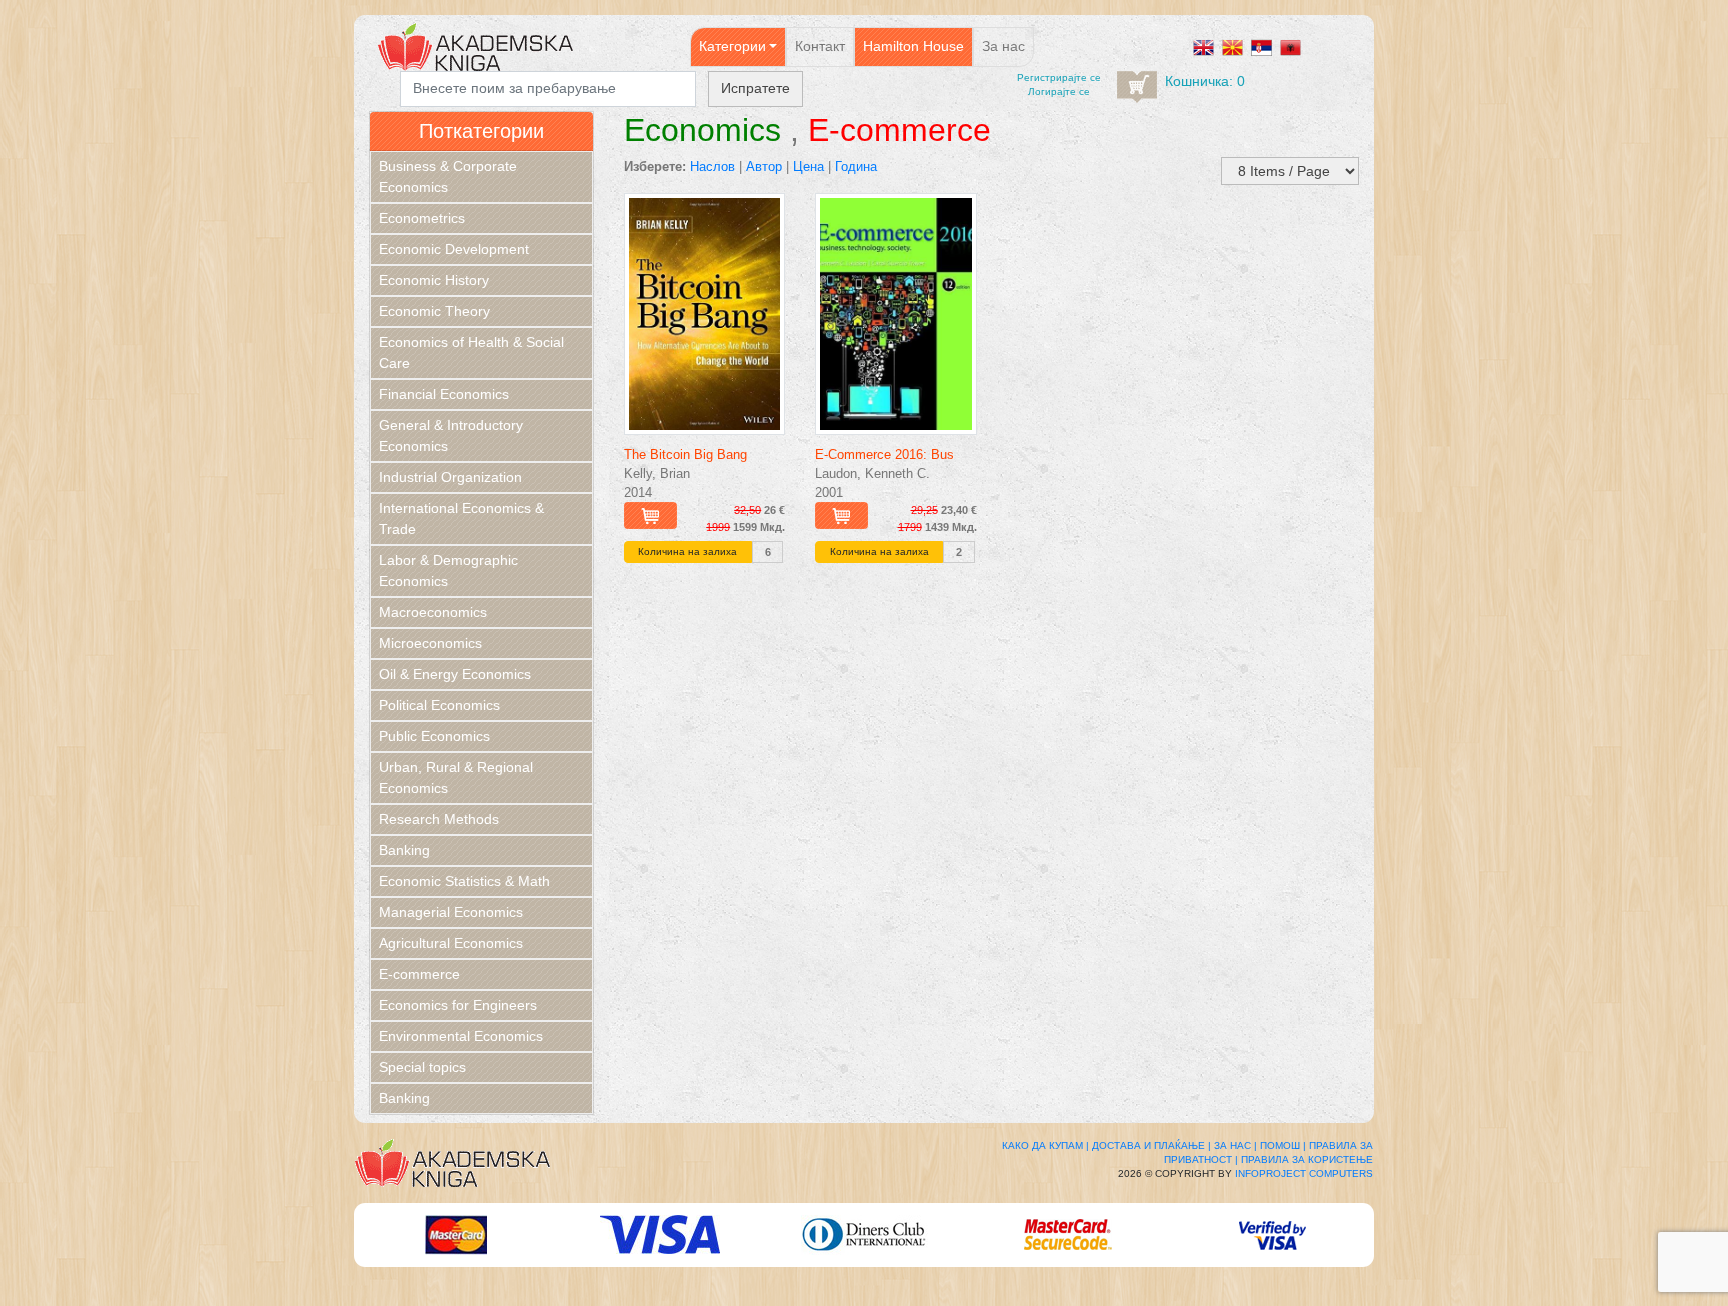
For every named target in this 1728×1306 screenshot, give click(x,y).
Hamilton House (913, 46)
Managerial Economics (451, 912)
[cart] (1137, 87)
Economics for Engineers (458, 1005)
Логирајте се (1059, 91)
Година (856, 166)
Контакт (820, 46)
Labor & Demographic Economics (448, 570)
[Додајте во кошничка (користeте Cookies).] (650, 515)
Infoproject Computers (1304, 1173)
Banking (404, 850)
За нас (1003, 46)
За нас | (1235, 1145)
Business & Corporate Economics (448, 176)
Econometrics (422, 218)
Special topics (422, 1067)
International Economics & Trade (461, 518)
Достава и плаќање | (1151, 1145)
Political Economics (439, 705)
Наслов (712, 166)
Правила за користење (1307, 1159)
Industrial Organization (450, 477)
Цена (808, 166)
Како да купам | (1045, 1145)
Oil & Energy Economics (455, 674)
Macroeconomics (433, 612)
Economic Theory (434, 311)
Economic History (434, 280)
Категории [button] (732, 46)
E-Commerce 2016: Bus (884, 454)
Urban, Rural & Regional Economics (456, 777)
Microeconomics (430, 643)
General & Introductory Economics (451, 435)
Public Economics (434, 736)
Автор (764, 166)
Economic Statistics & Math (464, 881)
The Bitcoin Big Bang (685, 454)
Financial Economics (444, 394)
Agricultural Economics (451, 943)
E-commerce (419, 974)
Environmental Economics (461, 1036)
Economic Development (454, 249)
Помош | (1283, 1145)
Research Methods (439, 819)
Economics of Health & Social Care (471, 352)
